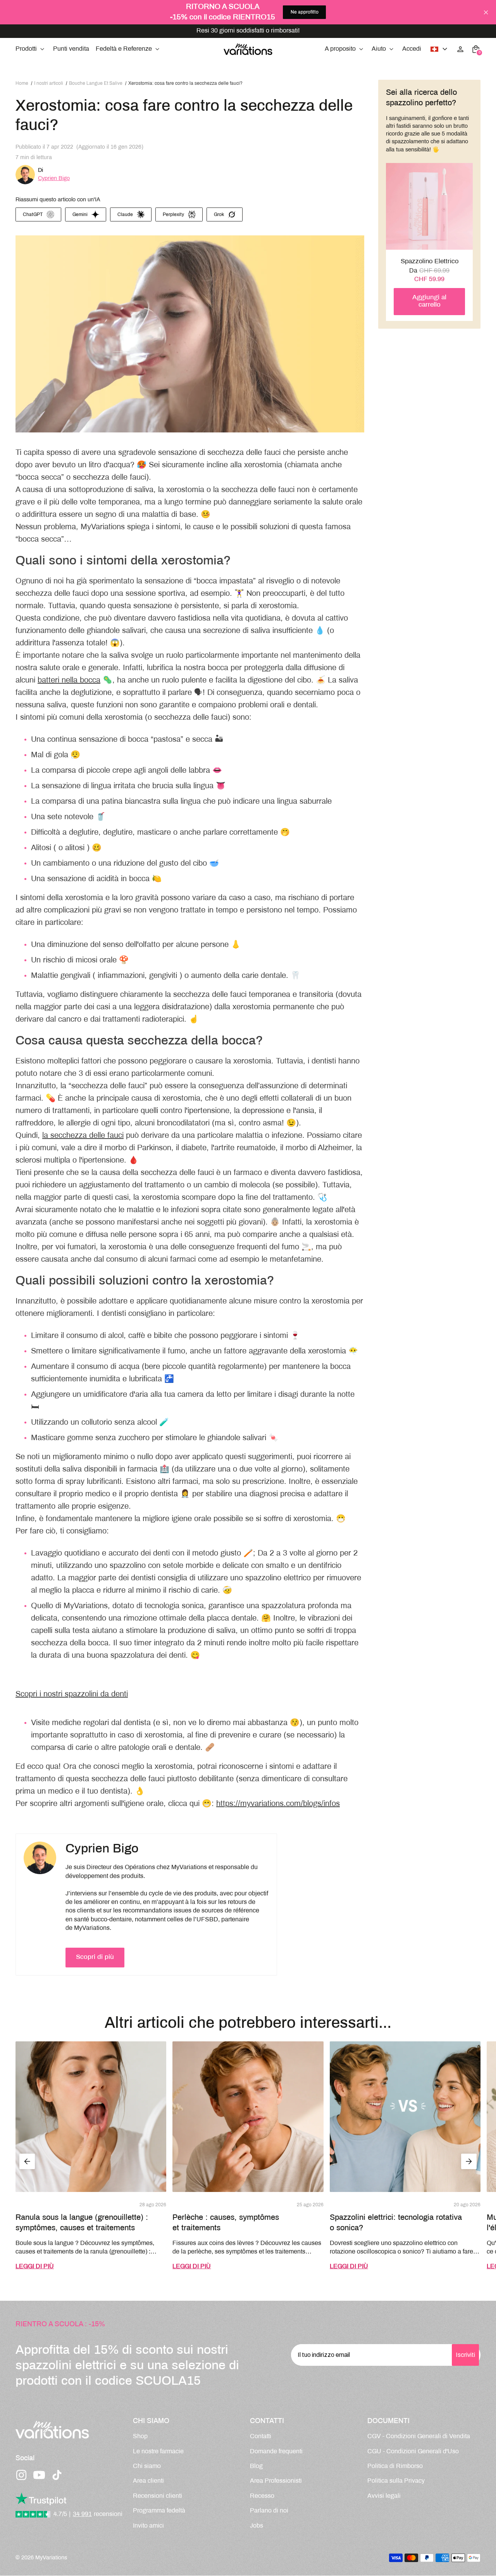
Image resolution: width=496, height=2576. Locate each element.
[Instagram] (21, 2475)
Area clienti (148, 2481)
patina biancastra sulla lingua (151, 802)
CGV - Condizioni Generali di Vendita (419, 2436)
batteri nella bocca (69, 680)
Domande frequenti (276, 2452)
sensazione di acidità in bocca (98, 879)
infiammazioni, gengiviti (137, 976)
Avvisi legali (384, 2496)
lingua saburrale (304, 802)
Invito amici (148, 2526)
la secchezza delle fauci (83, 1136)
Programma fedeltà (159, 2511)
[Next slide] (469, 2161)
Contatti (261, 2436)
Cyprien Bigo (54, 178)
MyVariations (51, 2558)
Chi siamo (147, 2466)
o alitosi (71, 848)
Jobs (257, 2526)
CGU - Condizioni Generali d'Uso (413, 2452)
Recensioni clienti (158, 2496)
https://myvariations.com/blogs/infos (278, 1804)
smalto (277, 1566)
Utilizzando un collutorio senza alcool (94, 1423)
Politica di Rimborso (395, 2466)
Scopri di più (95, 1957)
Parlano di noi (269, 2511)
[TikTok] (57, 2475)
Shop (140, 2436)
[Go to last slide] (27, 2161)
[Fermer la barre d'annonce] (486, 12)
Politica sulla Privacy (396, 2481)
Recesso (262, 2496)
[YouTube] (39, 2475)
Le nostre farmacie (158, 2452)
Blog (256, 2466)
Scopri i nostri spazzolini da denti (72, 1694)
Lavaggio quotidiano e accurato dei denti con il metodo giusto (136, 1553)
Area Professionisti (276, 2481)
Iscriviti (465, 2355)
